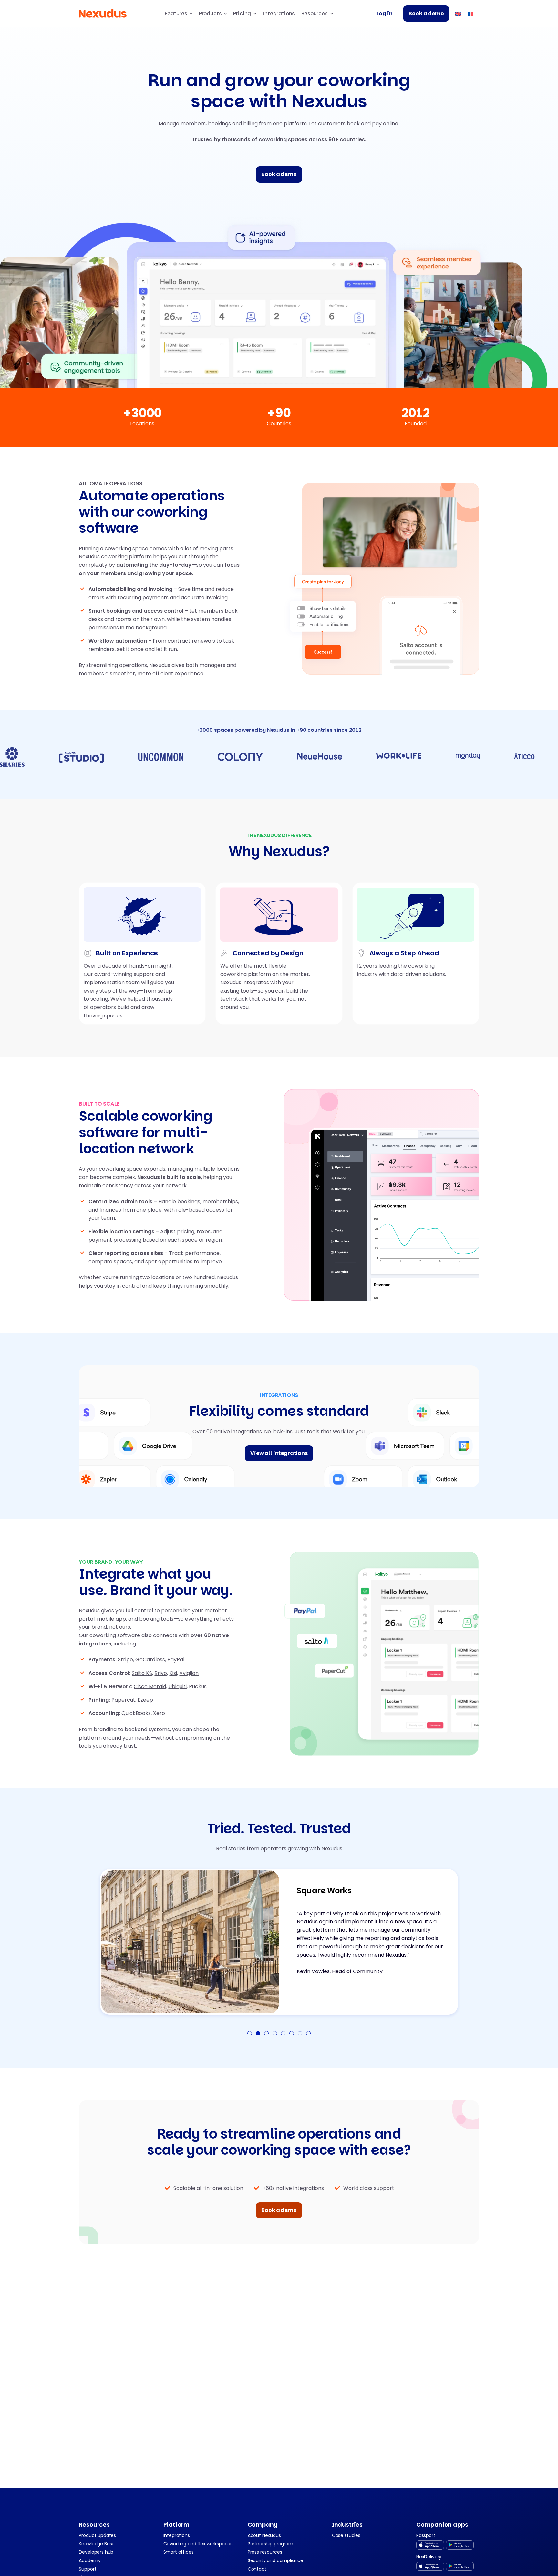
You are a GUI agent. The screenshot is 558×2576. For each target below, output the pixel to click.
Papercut (123, 1700)
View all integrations (279, 1453)
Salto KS (142, 1673)
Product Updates (97, 2535)
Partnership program (270, 2544)
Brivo (161, 1673)
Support (88, 2569)
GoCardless (150, 1660)
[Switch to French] (470, 13)
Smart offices (179, 2552)
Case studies (346, 2535)
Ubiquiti (177, 1686)
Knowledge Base (97, 2544)
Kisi (173, 1673)
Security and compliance (275, 2560)
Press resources (265, 2552)
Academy (90, 2560)
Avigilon (189, 1673)
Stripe (125, 1660)
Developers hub (96, 2552)
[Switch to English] (458, 13)
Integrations (279, 13)
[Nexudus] (103, 14)
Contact (257, 2569)
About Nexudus (264, 2535)
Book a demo (426, 13)
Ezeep (145, 1700)
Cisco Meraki (150, 1686)
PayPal (176, 1660)
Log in (385, 13)
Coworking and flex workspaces (198, 2544)
